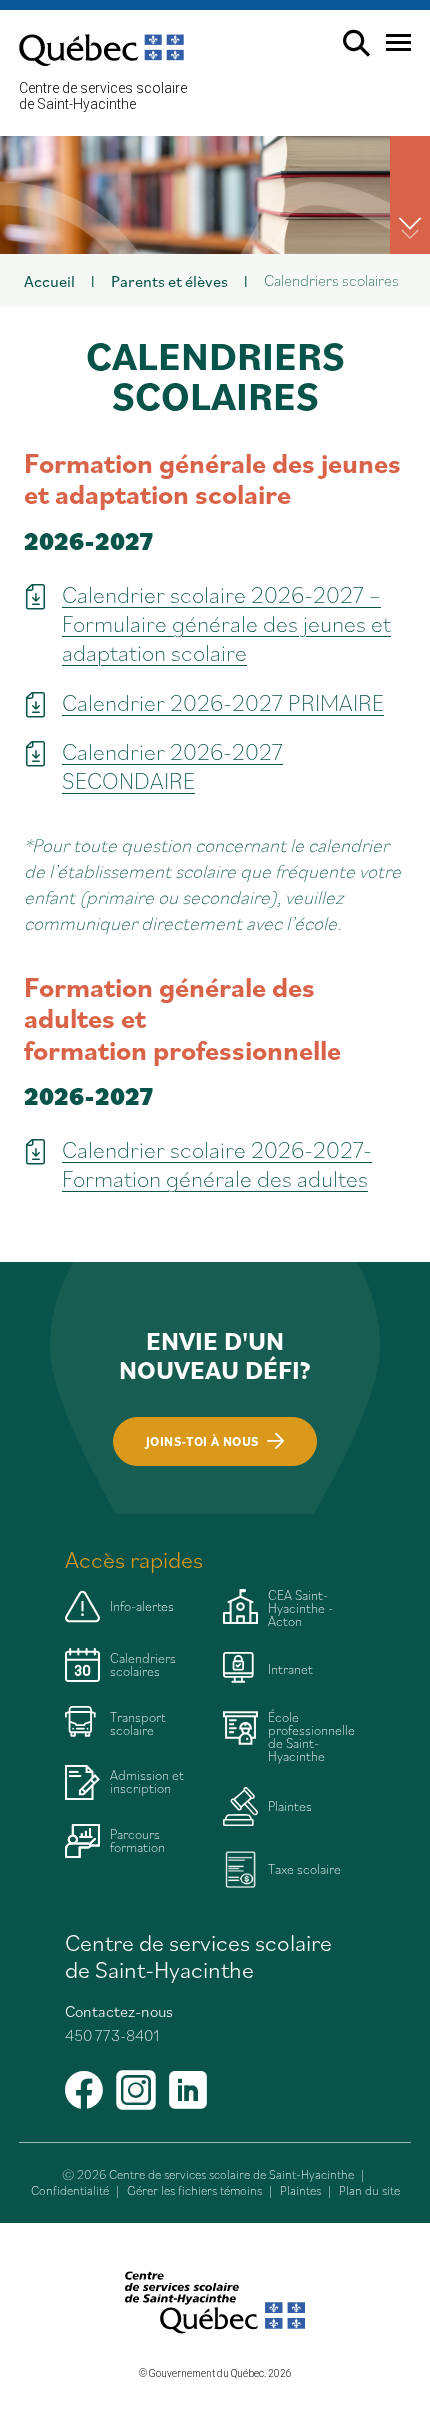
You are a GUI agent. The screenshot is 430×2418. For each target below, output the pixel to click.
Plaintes (300, 2190)
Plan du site (369, 2190)
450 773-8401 (112, 2035)
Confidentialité (70, 2190)
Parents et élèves (169, 280)
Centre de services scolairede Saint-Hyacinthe (103, 96)
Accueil (49, 280)
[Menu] (390, 50)
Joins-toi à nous (202, 1441)
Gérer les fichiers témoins (194, 2190)
